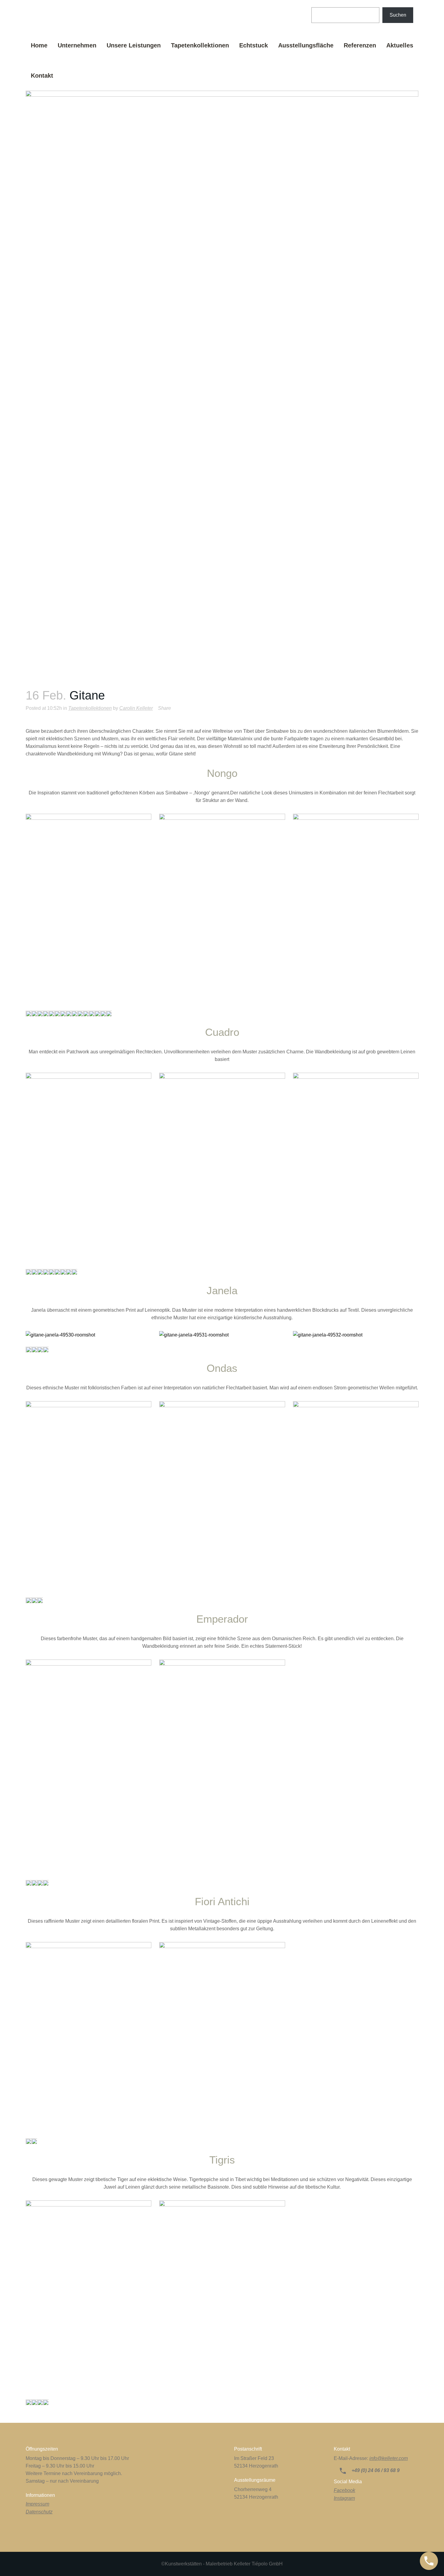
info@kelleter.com (389, 2458)
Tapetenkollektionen (90, 708)
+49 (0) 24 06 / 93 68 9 (375, 2470)
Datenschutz (39, 2512)
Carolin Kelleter (136, 708)
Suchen (398, 15)
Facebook (344, 2490)
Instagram (344, 2498)
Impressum (37, 2504)
